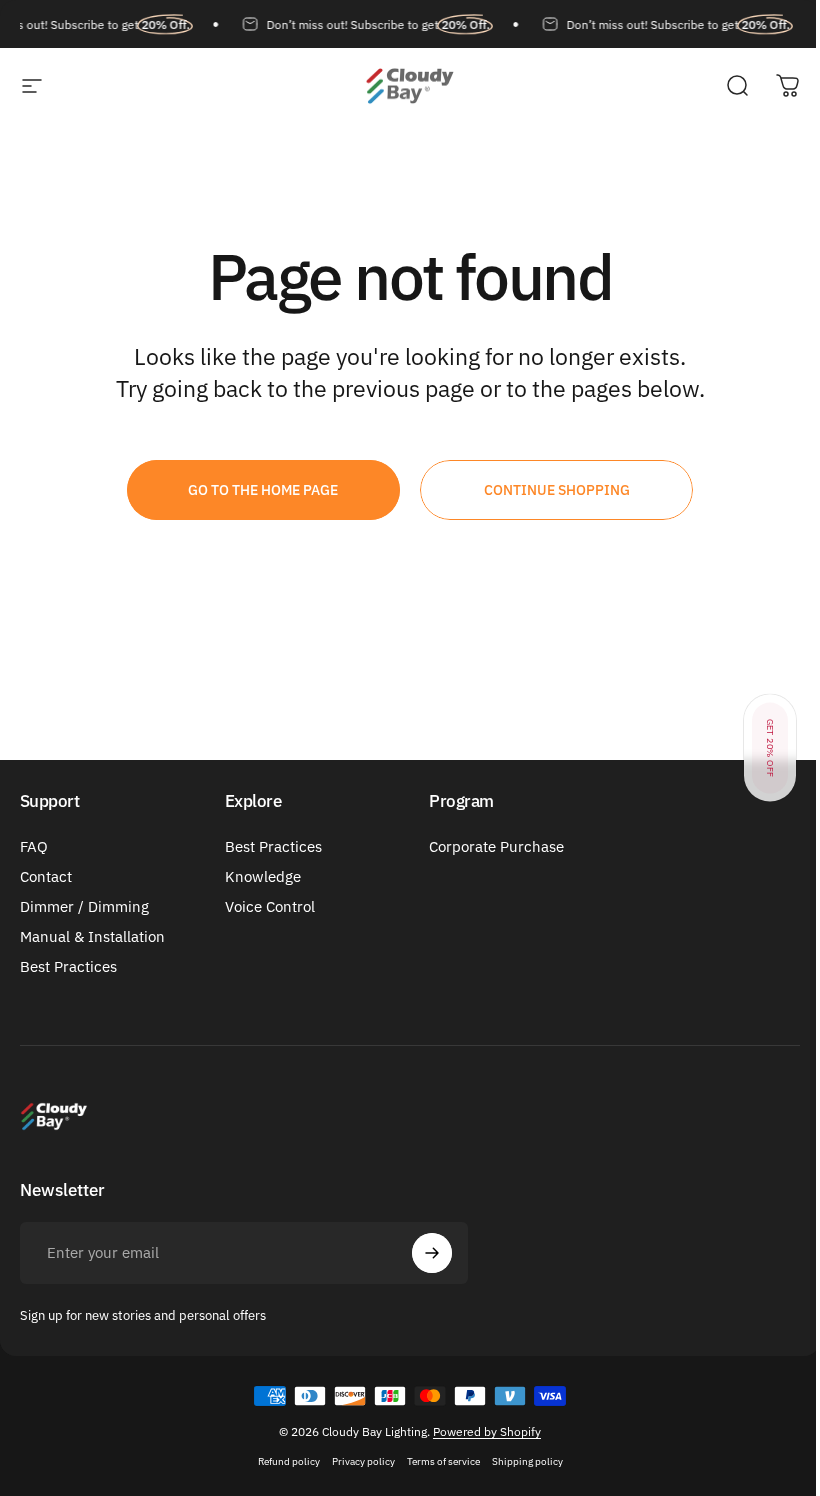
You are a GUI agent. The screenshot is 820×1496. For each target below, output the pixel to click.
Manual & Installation (92, 937)
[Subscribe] (432, 1253)
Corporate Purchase (496, 847)
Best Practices (68, 967)
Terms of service (443, 1461)
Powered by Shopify (487, 1431)
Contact (46, 877)
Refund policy (289, 1461)
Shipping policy (527, 1461)
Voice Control (270, 907)
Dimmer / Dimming (84, 907)
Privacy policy (363, 1461)
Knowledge (263, 877)
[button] (770, 748)
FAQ (34, 847)
